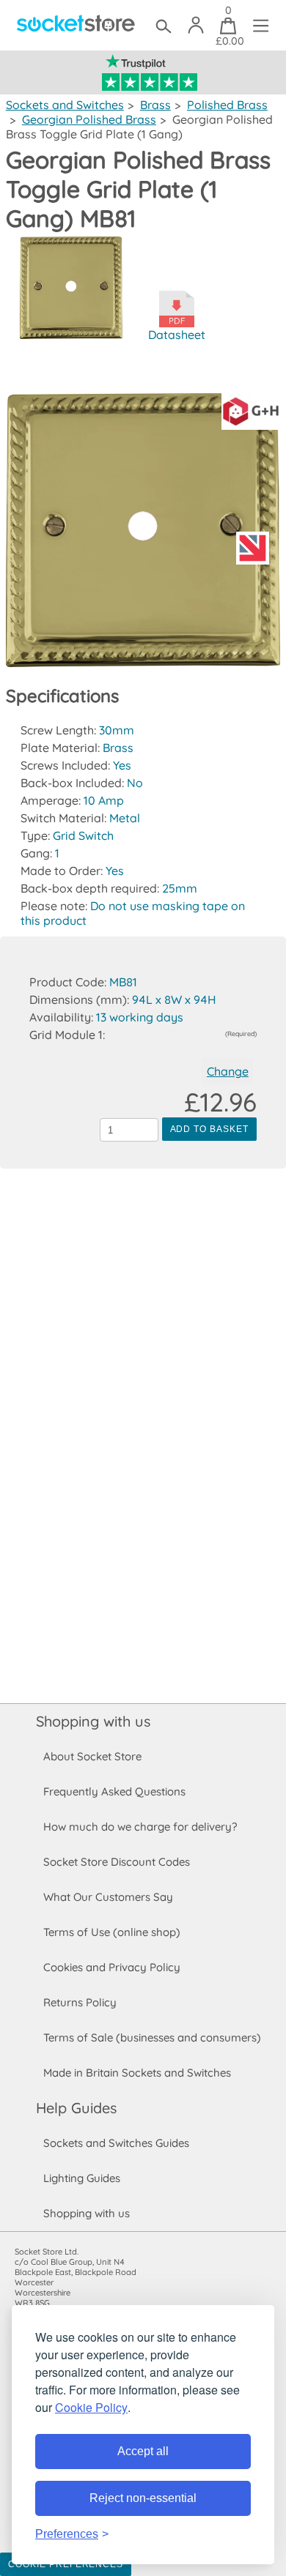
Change (228, 1071)
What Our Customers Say (108, 1897)
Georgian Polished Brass (89, 119)
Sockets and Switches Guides (116, 2143)
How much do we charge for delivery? (140, 1827)
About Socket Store (92, 1756)
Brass (155, 105)
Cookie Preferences (66, 2564)
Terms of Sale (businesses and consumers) (152, 2037)
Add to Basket (209, 1129)
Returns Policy (80, 2002)
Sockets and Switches (65, 105)
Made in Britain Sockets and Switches (137, 2073)
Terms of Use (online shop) (112, 1932)
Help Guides (76, 2108)
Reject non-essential (143, 2498)
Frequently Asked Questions (114, 1791)
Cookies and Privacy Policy (112, 1967)
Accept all (143, 2451)
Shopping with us (93, 1721)
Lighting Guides (82, 2178)
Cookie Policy (91, 2407)
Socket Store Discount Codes (117, 1862)
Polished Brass (227, 105)
